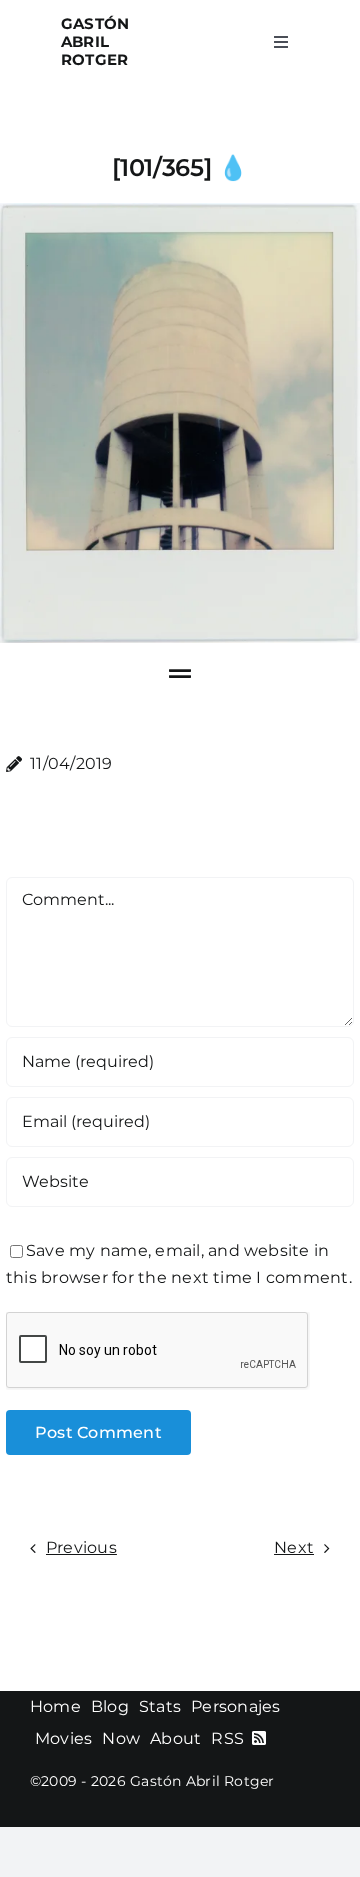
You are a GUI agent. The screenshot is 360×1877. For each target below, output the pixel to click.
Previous (81, 1547)
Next (294, 1547)
